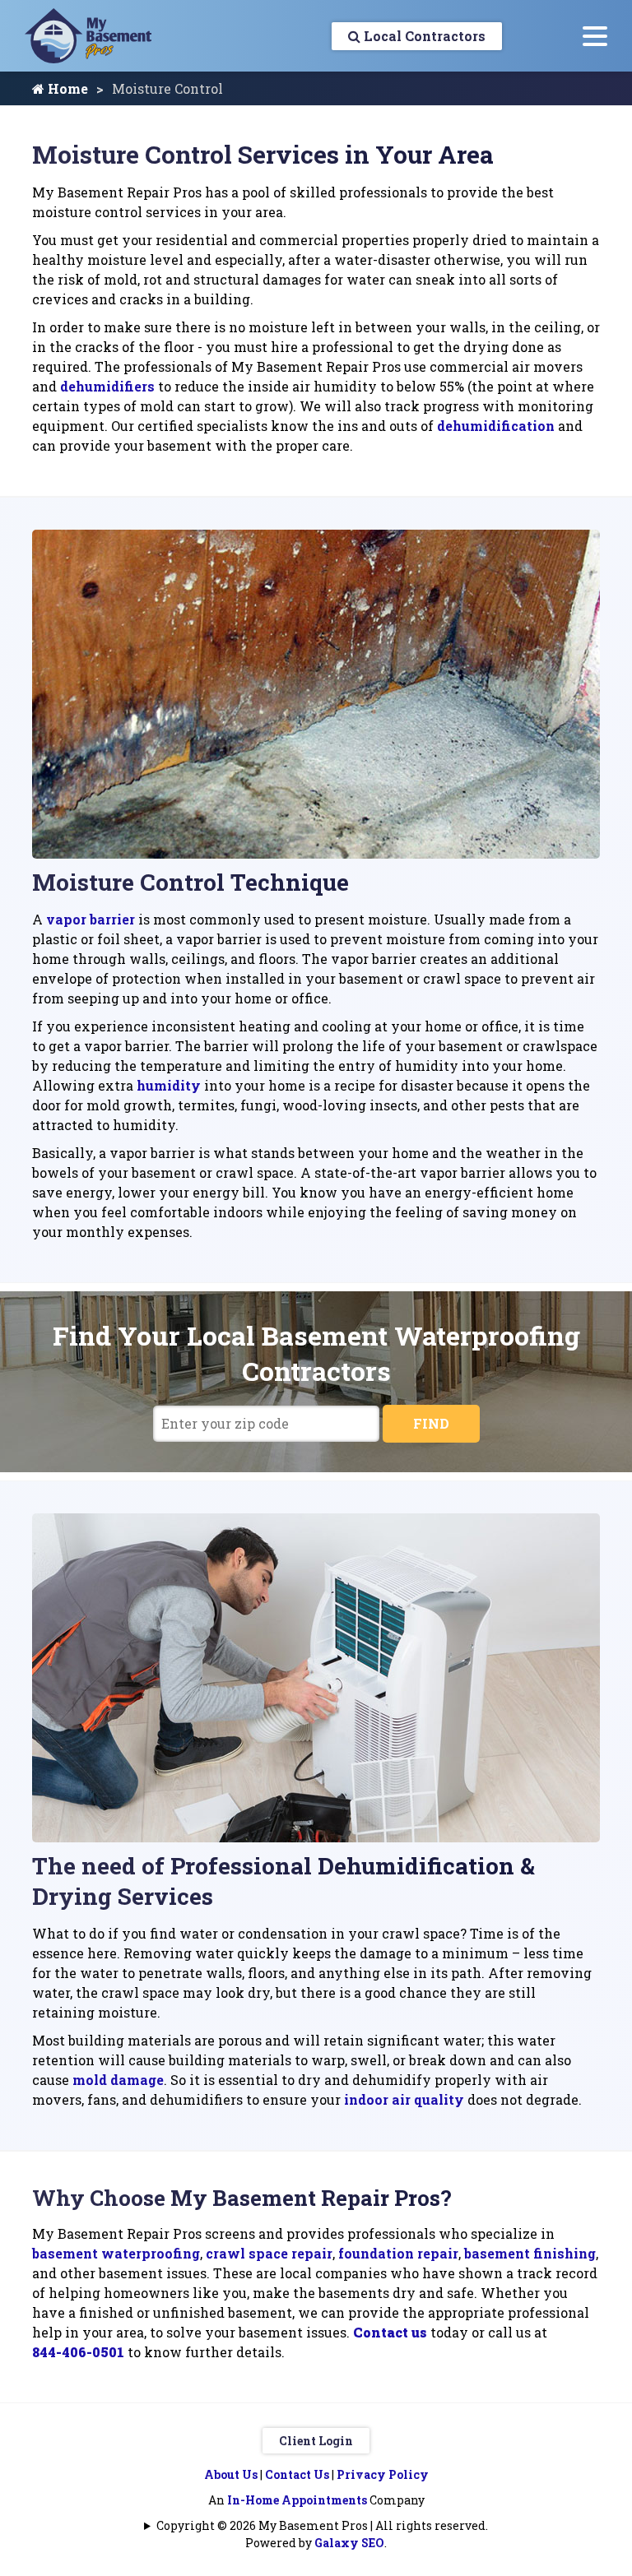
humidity (169, 1085)
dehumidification (496, 426)
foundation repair (398, 2253)
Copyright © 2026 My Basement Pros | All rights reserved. (322, 2525)
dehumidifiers (107, 386)
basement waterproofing (116, 2253)
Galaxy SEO (349, 2543)
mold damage (118, 2080)
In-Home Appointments (297, 2500)
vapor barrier (91, 919)
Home (66, 88)
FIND (431, 1423)
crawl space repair (269, 2253)
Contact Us (297, 2474)
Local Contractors (423, 36)
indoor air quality (404, 2099)
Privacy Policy (383, 2474)
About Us (231, 2474)
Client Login (316, 2441)
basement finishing (530, 2253)
